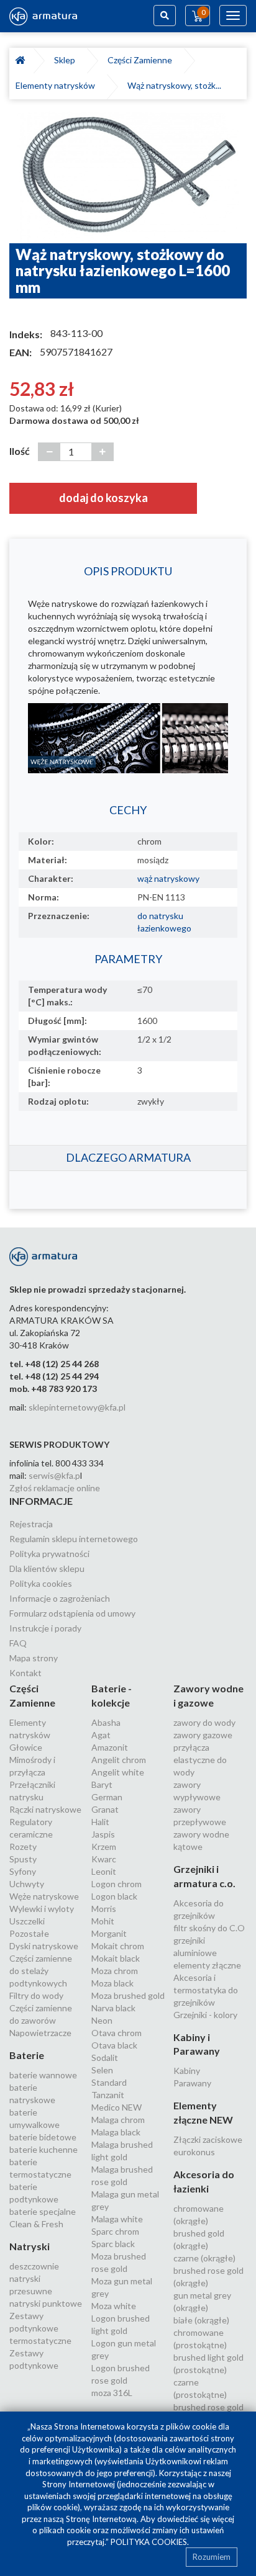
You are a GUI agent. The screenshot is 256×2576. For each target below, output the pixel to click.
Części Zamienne (142, 60)
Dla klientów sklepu (47, 1568)
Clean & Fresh (36, 2224)
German (107, 1797)
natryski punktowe (46, 2303)
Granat (105, 1809)
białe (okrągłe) (201, 2320)
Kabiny (187, 2071)
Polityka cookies (41, 1583)
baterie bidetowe (43, 2137)
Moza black (112, 1983)
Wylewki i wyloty (42, 1909)
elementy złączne (207, 1965)
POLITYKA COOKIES (149, 2542)
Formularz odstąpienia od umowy (72, 1613)
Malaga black (116, 2132)
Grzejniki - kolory (205, 2015)
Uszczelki (27, 1921)
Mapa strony (34, 1658)
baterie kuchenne (43, 2149)
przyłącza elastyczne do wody (200, 1760)
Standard (109, 2082)
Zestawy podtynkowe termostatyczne (40, 2328)
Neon (102, 2020)
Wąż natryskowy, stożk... (174, 85)
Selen (102, 2070)
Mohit (103, 1921)
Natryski (30, 2246)
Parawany (192, 2083)
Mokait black (116, 1958)
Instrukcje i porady (45, 1628)
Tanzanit (108, 2095)
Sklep (66, 60)
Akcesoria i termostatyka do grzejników (206, 1990)
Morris (104, 1909)
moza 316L (112, 2393)
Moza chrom (115, 1971)
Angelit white (118, 1772)
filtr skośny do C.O (209, 1928)
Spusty (23, 1859)
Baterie (27, 2055)
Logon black (114, 1896)
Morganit (109, 1933)
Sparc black (113, 2244)
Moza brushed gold (128, 1995)
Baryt (102, 1784)
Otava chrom (117, 2033)
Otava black (114, 2045)
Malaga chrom (118, 2120)
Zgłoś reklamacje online (55, 1488)
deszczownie (34, 2266)
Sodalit (105, 2058)
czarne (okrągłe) (204, 2258)
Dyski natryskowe (44, 1946)
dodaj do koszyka (103, 498)
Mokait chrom (118, 1946)
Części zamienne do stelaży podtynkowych (41, 1971)
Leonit (104, 1871)
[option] (128, 177)
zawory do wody (204, 1722)
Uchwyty (27, 1884)
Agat (101, 1735)
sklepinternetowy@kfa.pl (77, 1407)
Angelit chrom (119, 1760)
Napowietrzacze (40, 2033)
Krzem (104, 1847)
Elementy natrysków (57, 85)
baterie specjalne (43, 2211)
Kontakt (25, 1673)
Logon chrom (117, 1884)
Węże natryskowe (44, 1896)
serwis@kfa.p (54, 1475)
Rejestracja (31, 1524)
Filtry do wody (36, 1995)
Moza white (114, 2306)
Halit (100, 1822)
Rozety (23, 1847)
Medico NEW (117, 2107)
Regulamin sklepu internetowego (74, 1539)
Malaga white (117, 2219)
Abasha (106, 1722)
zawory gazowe (203, 1735)
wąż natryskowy (168, 878)
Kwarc (104, 1859)
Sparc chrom (115, 2231)
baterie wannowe (43, 2075)
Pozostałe (29, 1933)
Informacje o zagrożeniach (60, 1598)
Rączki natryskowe (45, 1809)
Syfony (23, 1871)
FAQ (18, 1643)
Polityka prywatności (49, 1554)
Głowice (26, 1747)
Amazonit (110, 1747)
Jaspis (103, 1834)
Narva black (113, 2008)
